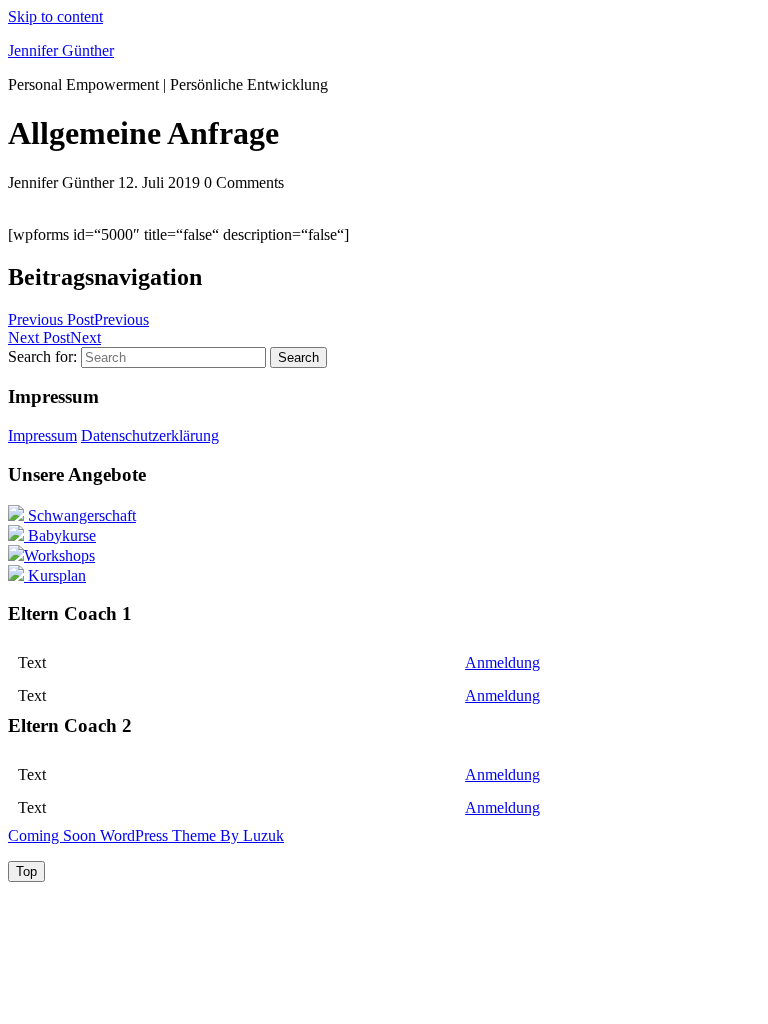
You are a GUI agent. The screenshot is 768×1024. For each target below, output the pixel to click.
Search (298, 357)
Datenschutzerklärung (150, 435)
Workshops (59, 555)
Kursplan (55, 575)
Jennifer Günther (61, 50)
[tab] (26, 871)
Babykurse (60, 535)
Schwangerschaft (80, 515)
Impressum (42, 435)
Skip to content (55, 16)
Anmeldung (502, 662)
